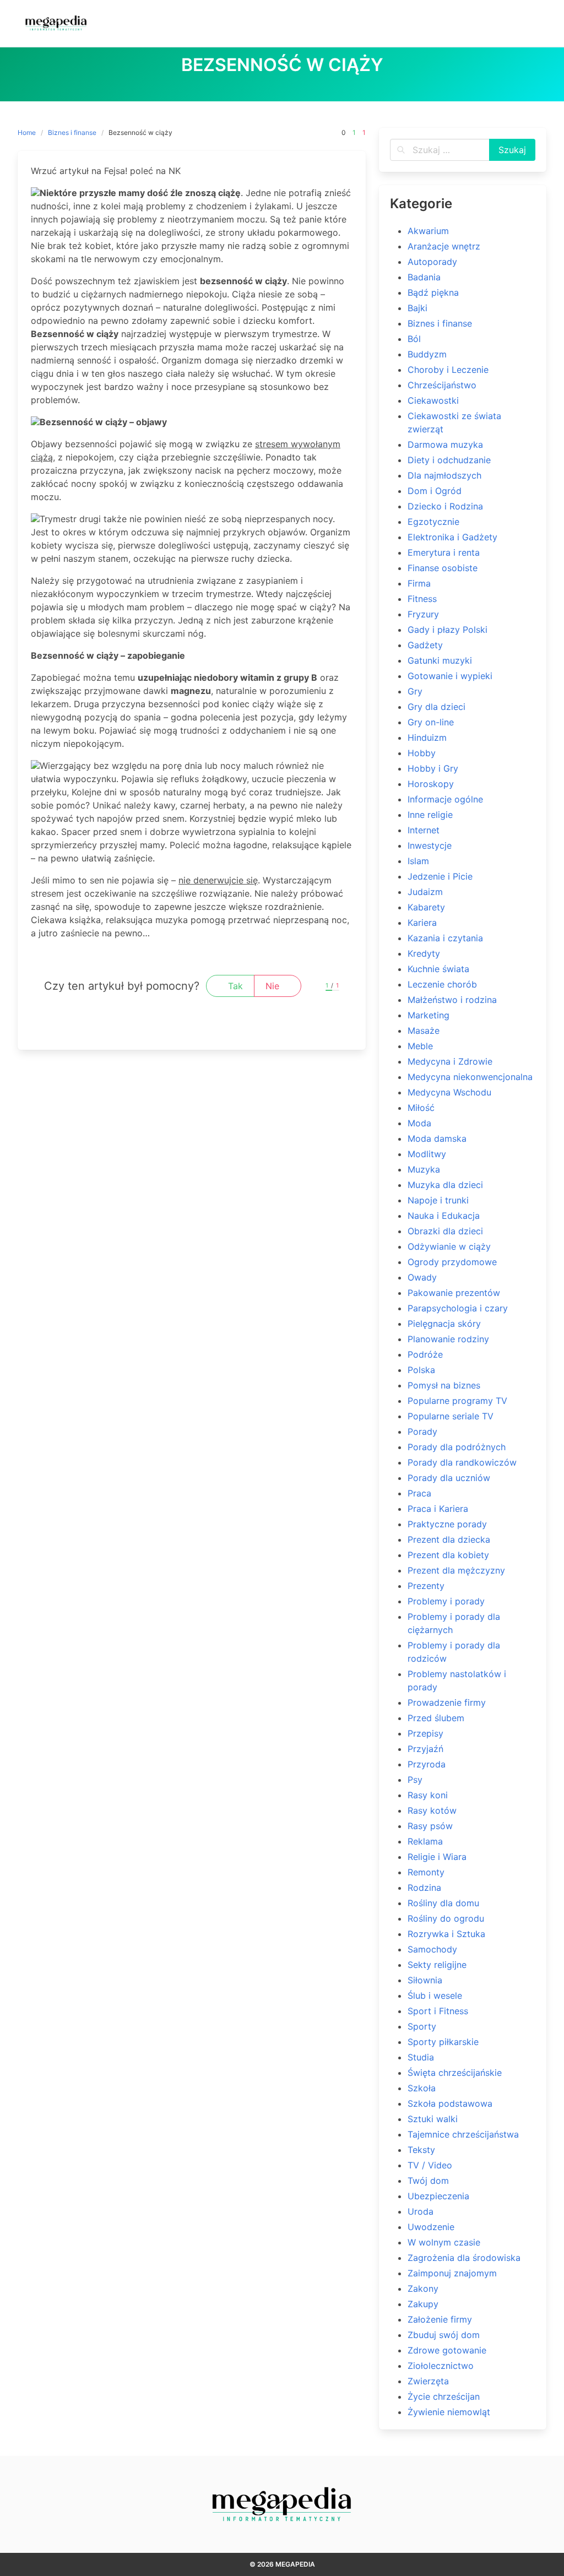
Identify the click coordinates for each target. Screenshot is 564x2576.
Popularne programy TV (457, 1401)
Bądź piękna (433, 292)
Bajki (417, 308)
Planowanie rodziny (448, 1339)
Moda (419, 1123)
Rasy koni (428, 1795)
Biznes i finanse (72, 132)
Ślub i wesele (435, 1995)
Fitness (422, 599)
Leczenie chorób (442, 984)
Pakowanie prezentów (454, 1293)
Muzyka (424, 1169)
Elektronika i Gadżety (452, 537)
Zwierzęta (428, 2381)
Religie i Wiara (437, 1857)
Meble (420, 1046)
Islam (418, 861)
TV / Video (430, 2165)
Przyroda (427, 1764)
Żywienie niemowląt (449, 2412)
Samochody (432, 1949)
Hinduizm (427, 737)
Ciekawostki (433, 400)
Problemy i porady (446, 1601)
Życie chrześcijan (444, 2396)
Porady (422, 1431)
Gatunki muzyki (440, 660)
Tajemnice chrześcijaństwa (463, 2134)
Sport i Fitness (438, 2011)
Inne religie (430, 815)
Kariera (422, 923)
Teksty (421, 2150)
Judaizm (425, 892)
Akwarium (428, 231)
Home (27, 132)
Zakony (423, 2288)
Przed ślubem (436, 1718)
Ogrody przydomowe (452, 1262)
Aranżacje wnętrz (444, 246)
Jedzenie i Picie (440, 876)
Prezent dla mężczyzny (456, 1570)
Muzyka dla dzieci (445, 1185)
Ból (414, 339)
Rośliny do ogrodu (446, 1918)
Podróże (425, 1354)
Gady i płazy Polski (448, 630)
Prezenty (426, 1586)
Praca (419, 1493)
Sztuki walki (433, 2119)
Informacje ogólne (445, 799)
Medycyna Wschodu (449, 1092)
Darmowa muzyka (445, 444)
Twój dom (428, 2181)
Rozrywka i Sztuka (446, 1934)
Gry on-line (431, 722)
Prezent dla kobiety (448, 1555)
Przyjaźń (425, 1749)
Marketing (429, 1015)
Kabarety (426, 907)
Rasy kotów (432, 1810)
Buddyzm (427, 354)
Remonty (426, 1872)
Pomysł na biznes (444, 1385)
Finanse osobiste (443, 568)
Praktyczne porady (447, 1524)
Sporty (422, 2026)
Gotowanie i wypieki (450, 676)
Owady (422, 1277)
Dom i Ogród (435, 491)
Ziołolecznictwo (441, 2366)
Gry (415, 691)
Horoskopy (431, 784)
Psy (415, 1780)
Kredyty (424, 953)
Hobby (422, 753)
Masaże (424, 1031)
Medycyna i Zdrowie (450, 1061)
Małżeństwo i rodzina (452, 1000)
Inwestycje (430, 845)
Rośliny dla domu (443, 1903)
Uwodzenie (431, 2227)
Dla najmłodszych (444, 475)
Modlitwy (427, 1154)
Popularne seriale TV (451, 1416)
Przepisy (425, 1733)
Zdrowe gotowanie (447, 2350)
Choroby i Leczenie (448, 370)
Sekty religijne (437, 1965)
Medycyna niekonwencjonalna (470, 1077)
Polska (421, 1370)
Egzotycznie (433, 522)
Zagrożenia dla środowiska (464, 2258)
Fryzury (423, 614)
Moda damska (437, 1138)
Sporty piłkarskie (443, 2042)
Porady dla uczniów (449, 1478)
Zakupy (423, 2304)
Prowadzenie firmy (447, 1702)
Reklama (425, 1841)
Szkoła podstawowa (450, 2103)
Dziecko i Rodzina (445, 506)
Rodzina (424, 1888)
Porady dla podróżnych (457, 1447)
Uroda (421, 2211)
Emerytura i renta (444, 552)
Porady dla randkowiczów (462, 1462)
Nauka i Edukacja (444, 1216)
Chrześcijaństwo (442, 385)
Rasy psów (430, 1826)
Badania (424, 277)
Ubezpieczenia (438, 2196)
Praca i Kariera (438, 1509)
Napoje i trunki (438, 1200)
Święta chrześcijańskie (455, 2073)
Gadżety (425, 645)
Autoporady (432, 262)
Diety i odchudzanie (449, 460)
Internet (424, 830)
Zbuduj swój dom (444, 2335)
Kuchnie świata (438, 969)
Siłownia (425, 1980)
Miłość (421, 1108)
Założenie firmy (440, 2319)
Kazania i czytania (445, 938)
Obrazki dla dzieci (445, 1231)
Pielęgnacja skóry (444, 1324)
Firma (419, 583)
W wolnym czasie (444, 2242)
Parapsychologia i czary (458, 1308)
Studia (421, 2057)
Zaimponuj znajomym (452, 2273)
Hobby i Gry (433, 768)
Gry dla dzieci (436, 707)
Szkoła (422, 2088)
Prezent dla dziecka (449, 1539)
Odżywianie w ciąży (449, 1246)
